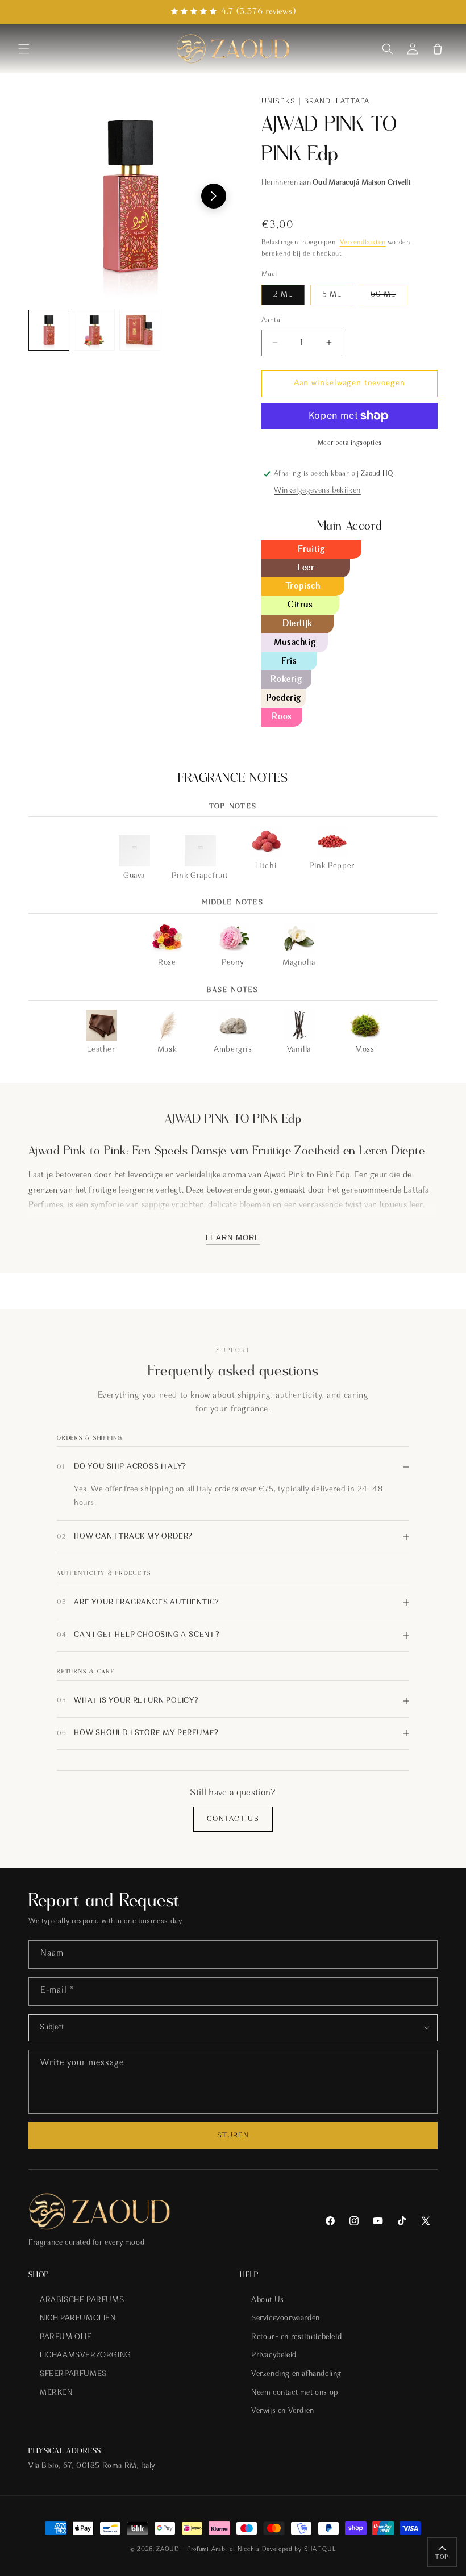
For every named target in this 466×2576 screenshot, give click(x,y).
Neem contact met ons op (295, 2393)
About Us (268, 2300)
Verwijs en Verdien (283, 2411)
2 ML (283, 295)
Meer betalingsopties (350, 443)
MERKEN (56, 2393)
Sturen (233, 2135)
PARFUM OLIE (66, 2337)
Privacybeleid (274, 2356)
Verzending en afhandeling (296, 2374)
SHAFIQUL (320, 2550)
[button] (24, 49)
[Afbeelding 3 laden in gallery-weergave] (140, 330)
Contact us (233, 1819)
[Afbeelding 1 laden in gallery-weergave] (49, 330)
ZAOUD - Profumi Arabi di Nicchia (208, 2550)
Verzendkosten (363, 243)
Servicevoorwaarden (286, 2319)
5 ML (332, 295)
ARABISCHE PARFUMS (82, 2300)
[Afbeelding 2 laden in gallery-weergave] (94, 330)
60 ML (389, 298)
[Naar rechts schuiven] (214, 196)
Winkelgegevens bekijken (317, 491)
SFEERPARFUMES (73, 2374)
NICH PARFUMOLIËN (78, 2319)
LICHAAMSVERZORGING (86, 2356)
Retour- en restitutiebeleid (296, 2337)
